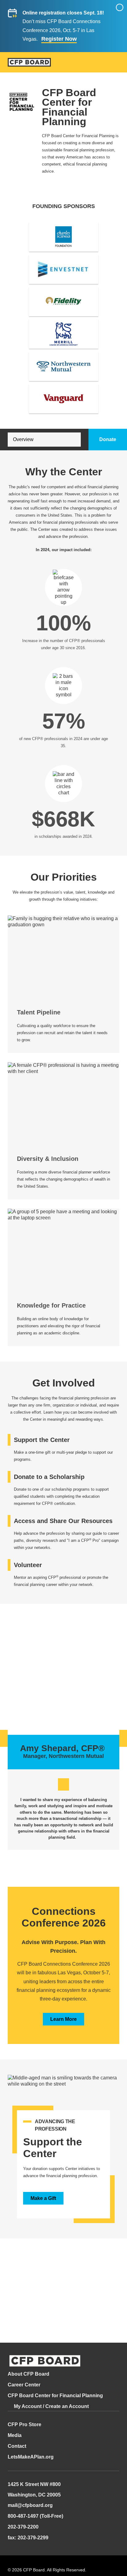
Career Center (24, 2385)
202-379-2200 (23, 2527)
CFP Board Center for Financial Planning (55, 2396)
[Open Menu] (116, 63)
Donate (108, 439)
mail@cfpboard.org (30, 2505)
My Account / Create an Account (51, 2406)
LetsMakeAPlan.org (31, 2457)
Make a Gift (43, 2198)
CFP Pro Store (25, 2424)
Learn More (63, 2019)
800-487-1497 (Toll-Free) (35, 2516)
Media (15, 2435)
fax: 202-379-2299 (28, 2538)
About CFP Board (29, 2374)
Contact (17, 2446)
